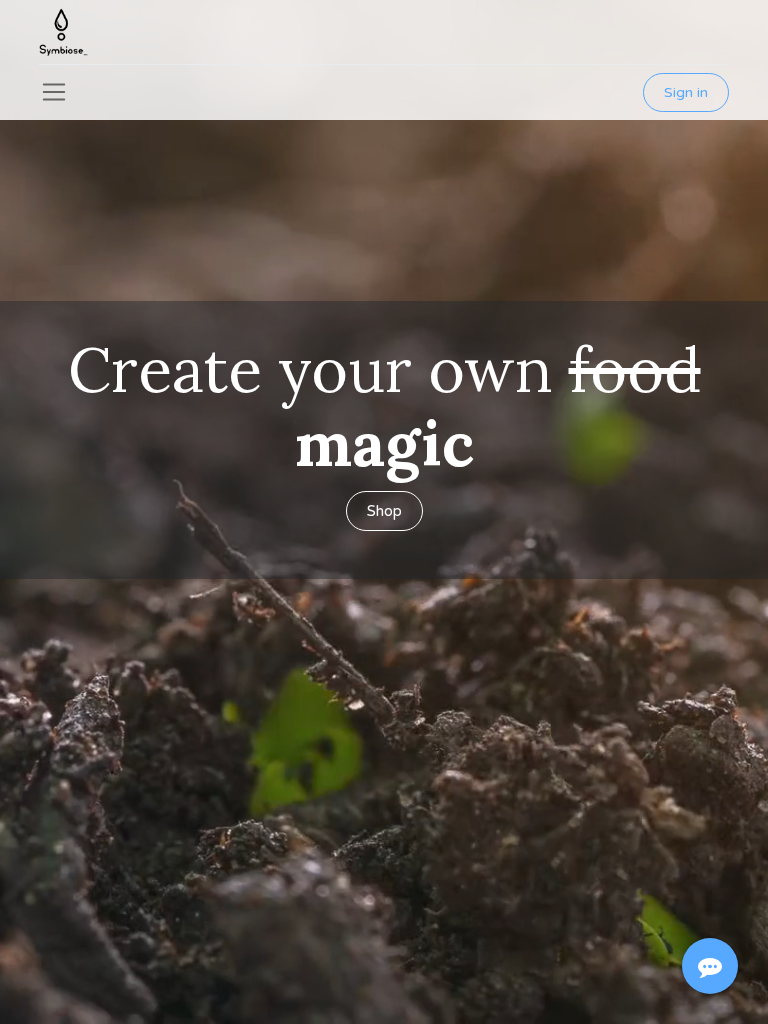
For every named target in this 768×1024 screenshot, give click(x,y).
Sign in (686, 92)
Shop (384, 511)
